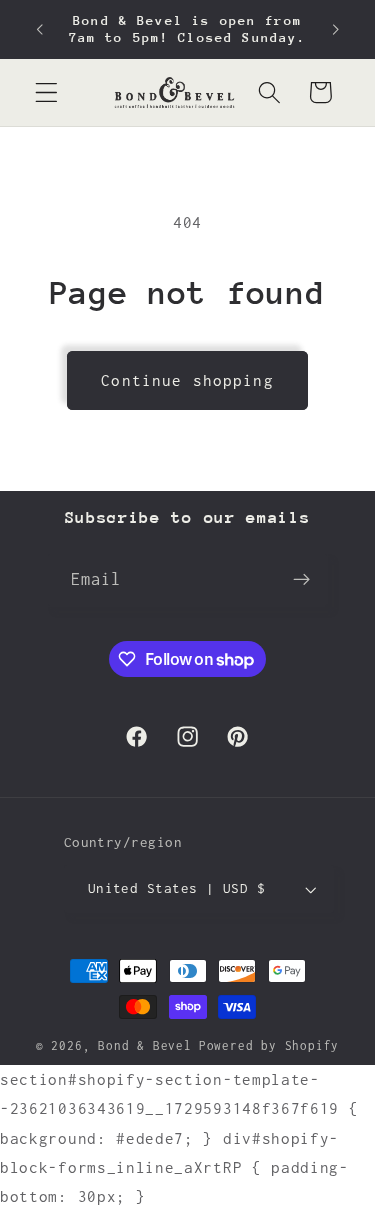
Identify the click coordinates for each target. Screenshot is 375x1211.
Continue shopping (187, 380)
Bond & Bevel (145, 1045)
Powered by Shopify (269, 1045)
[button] (46, 92)
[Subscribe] (302, 580)
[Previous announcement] (39, 29)
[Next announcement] (336, 29)
